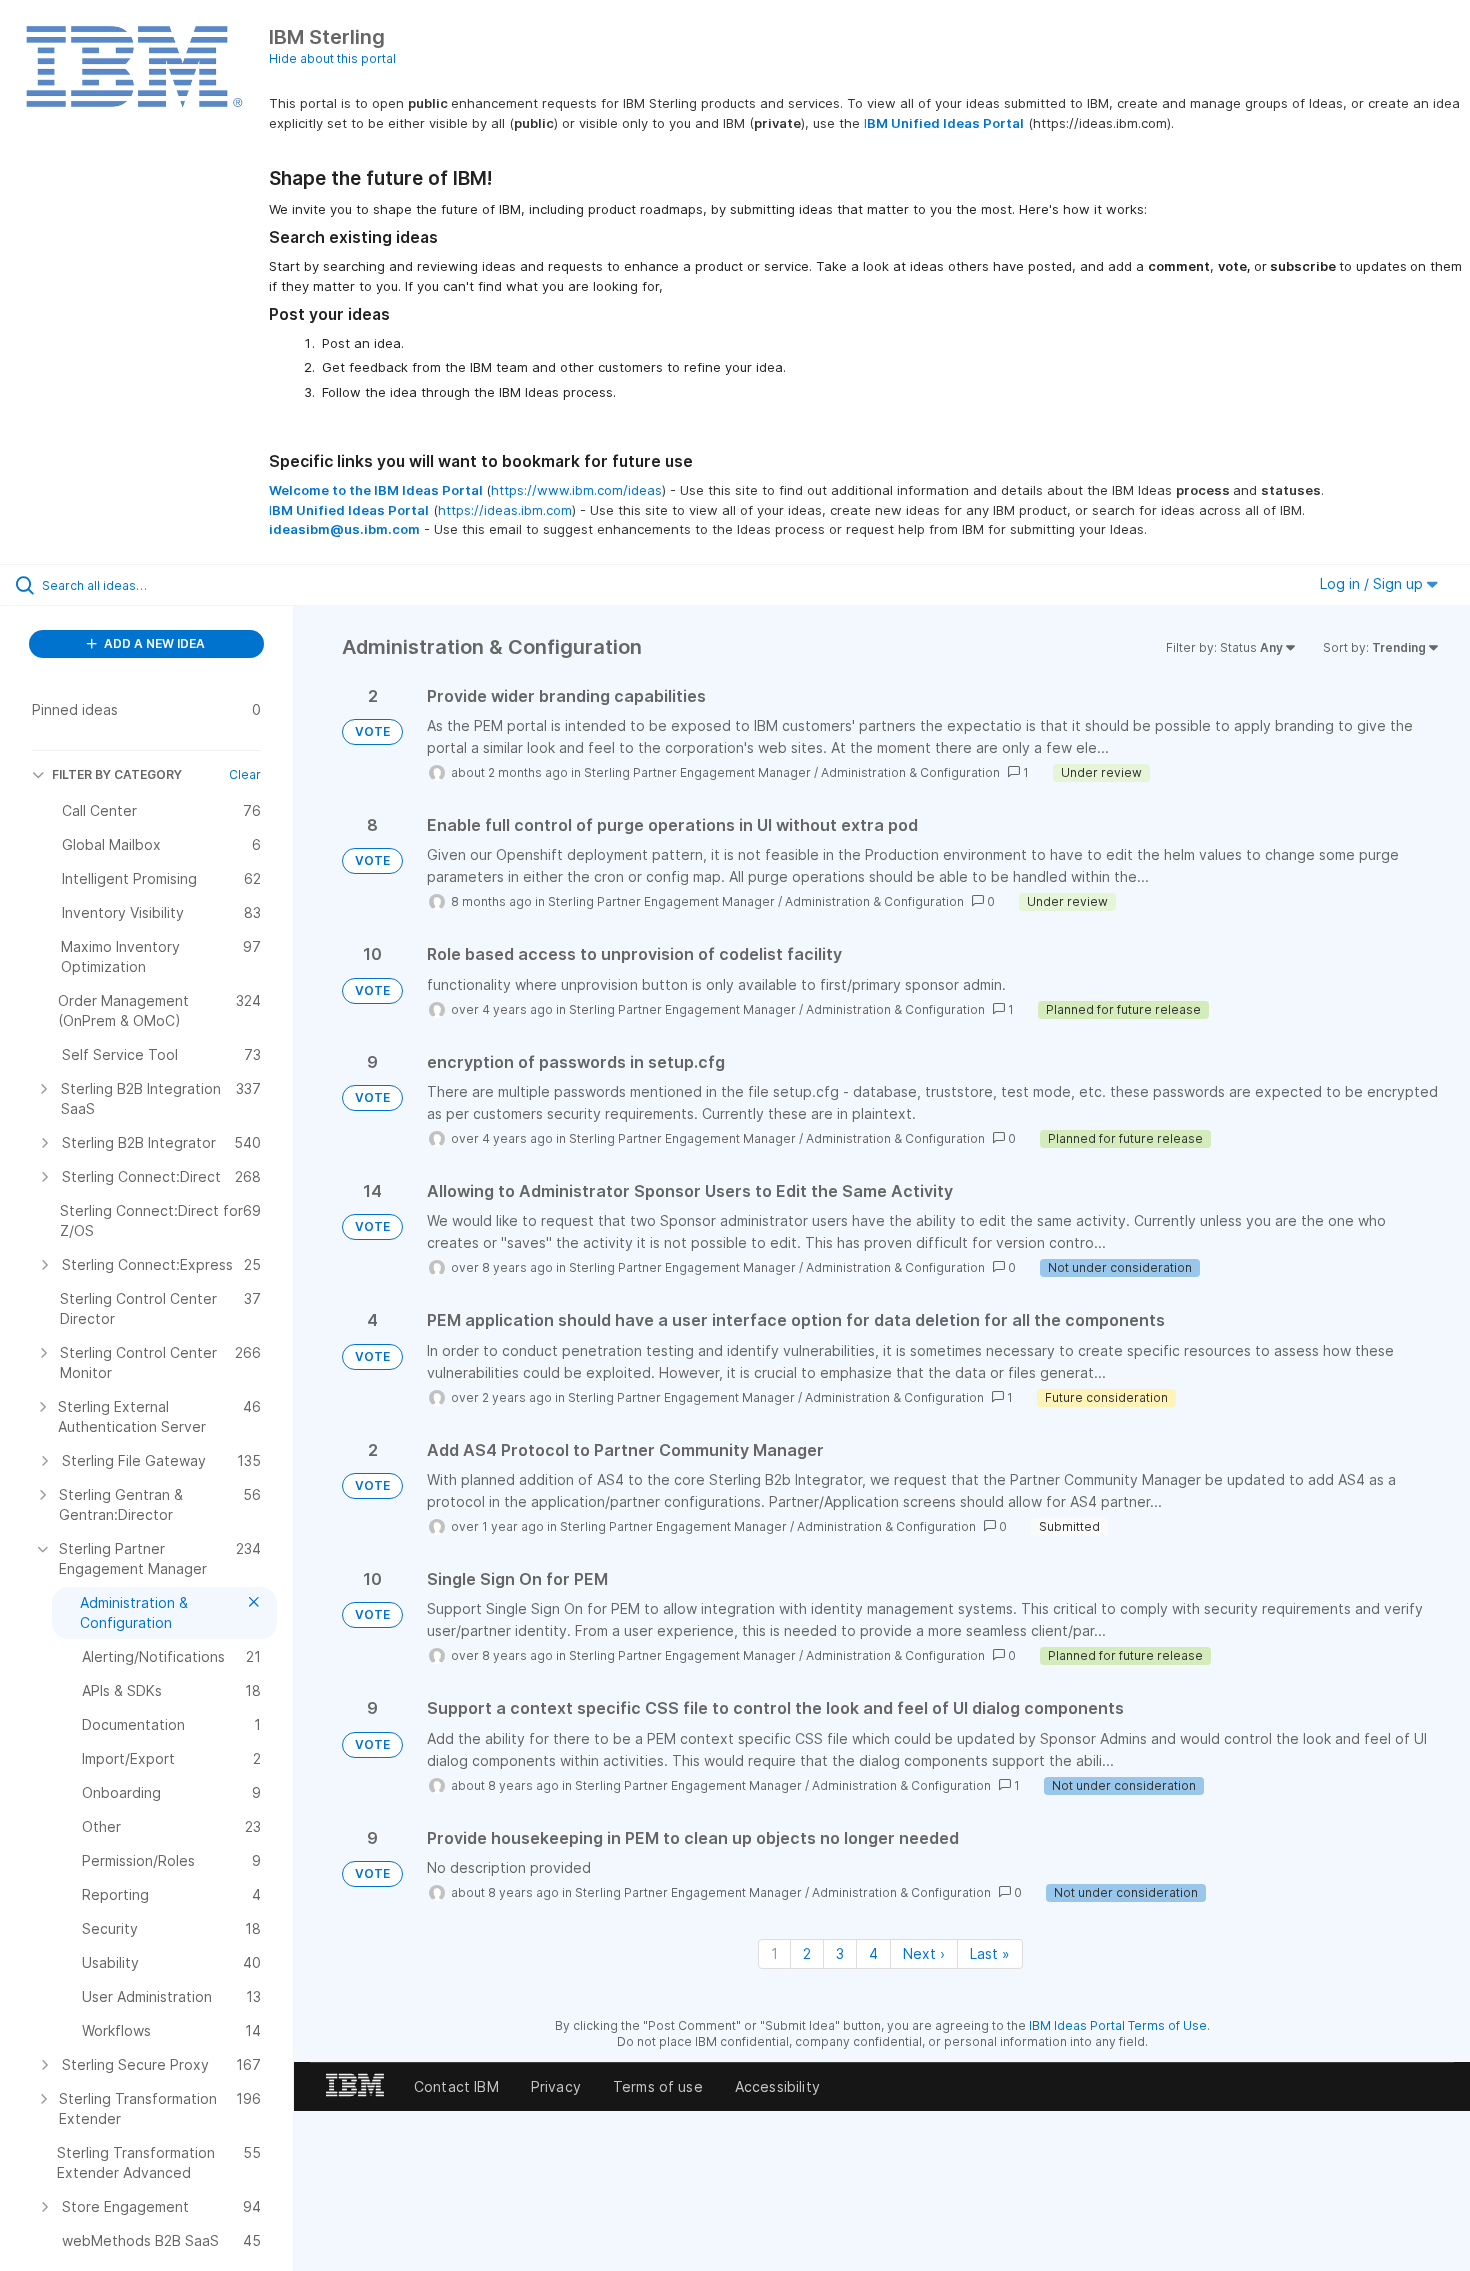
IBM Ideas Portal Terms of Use (1118, 2025)
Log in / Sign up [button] (1373, 583)
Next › (924, 1953)
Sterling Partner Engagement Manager (697, 772)
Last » (990, 1953)
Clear (245, 774)
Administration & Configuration (910, 772)
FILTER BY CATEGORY (117, 774)
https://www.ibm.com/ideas (576, 490)
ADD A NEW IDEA (153, 643)
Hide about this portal (332, 58)
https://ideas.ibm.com (505, 510)
